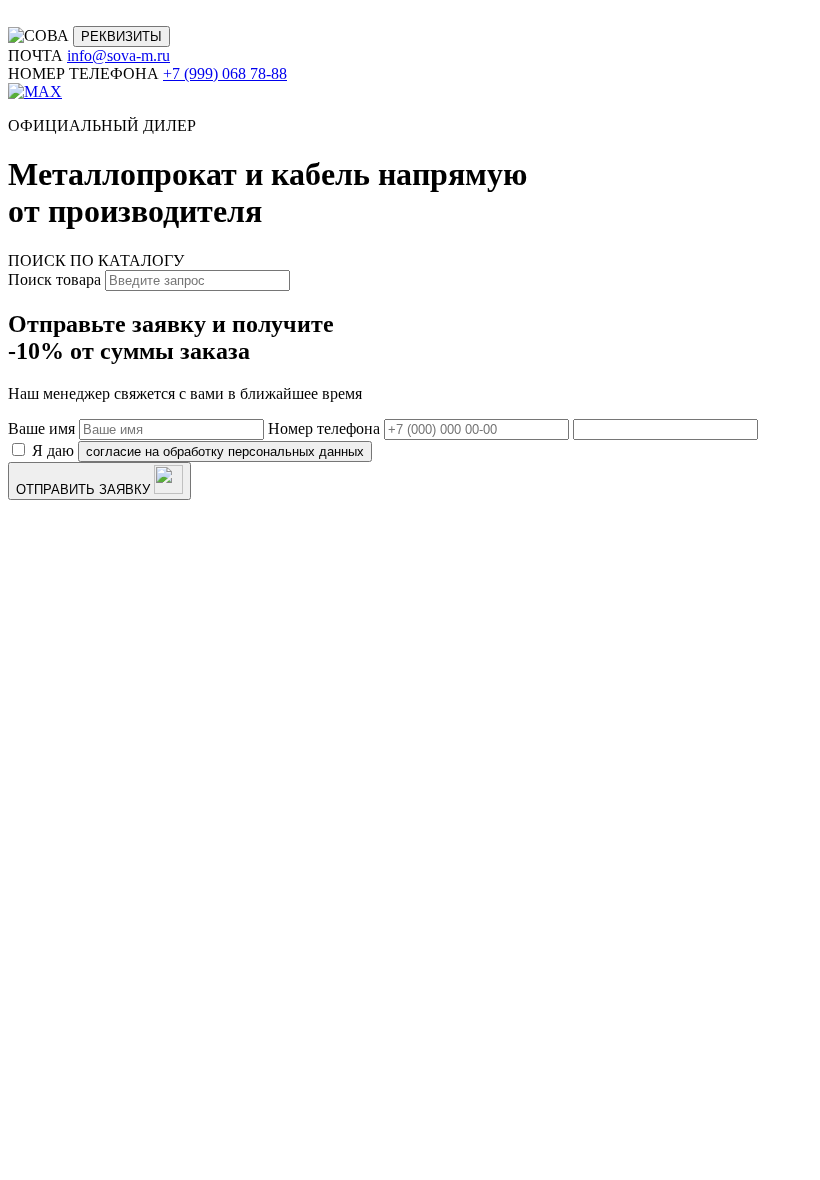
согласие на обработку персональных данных (225, 451)
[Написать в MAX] (35, 91)
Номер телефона (324, 428)
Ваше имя (41, 428)
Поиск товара (54, 279)
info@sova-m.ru (118, 55)
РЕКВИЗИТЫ (121, 36)
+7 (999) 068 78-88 (225, 73)
